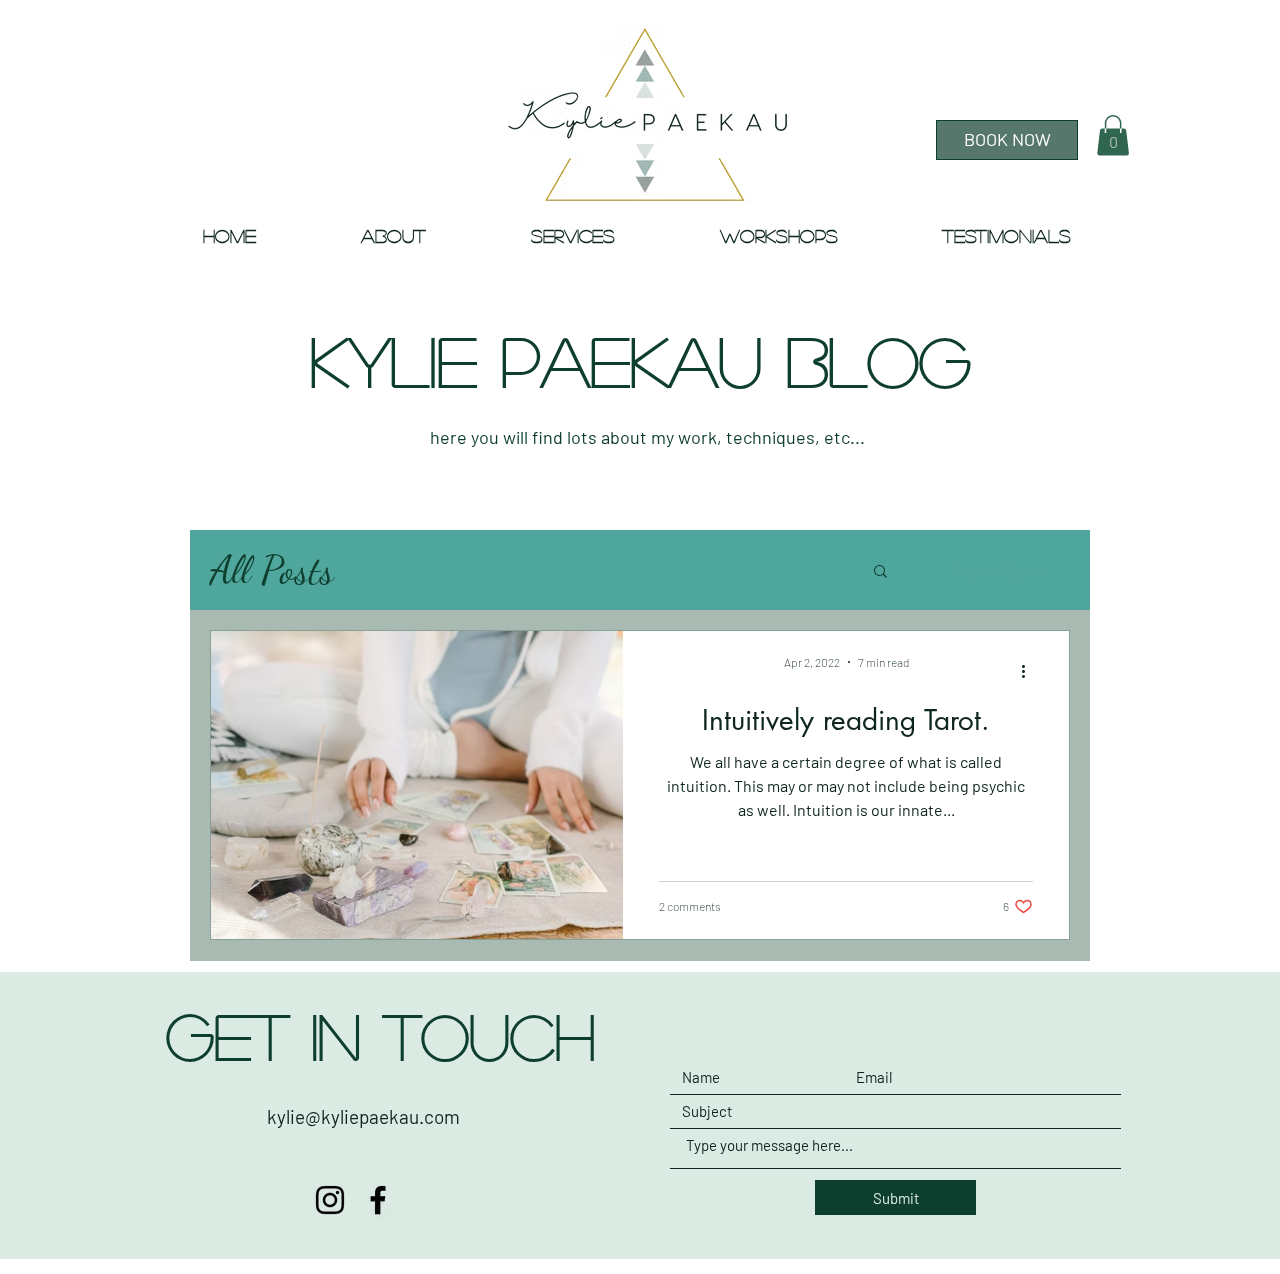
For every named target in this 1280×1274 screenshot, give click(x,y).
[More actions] (1030, 672)
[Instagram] (330, 1200)
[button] (1113, 135)
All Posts (272, 570)
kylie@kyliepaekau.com (363, 1116)
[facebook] (378, 1200)
